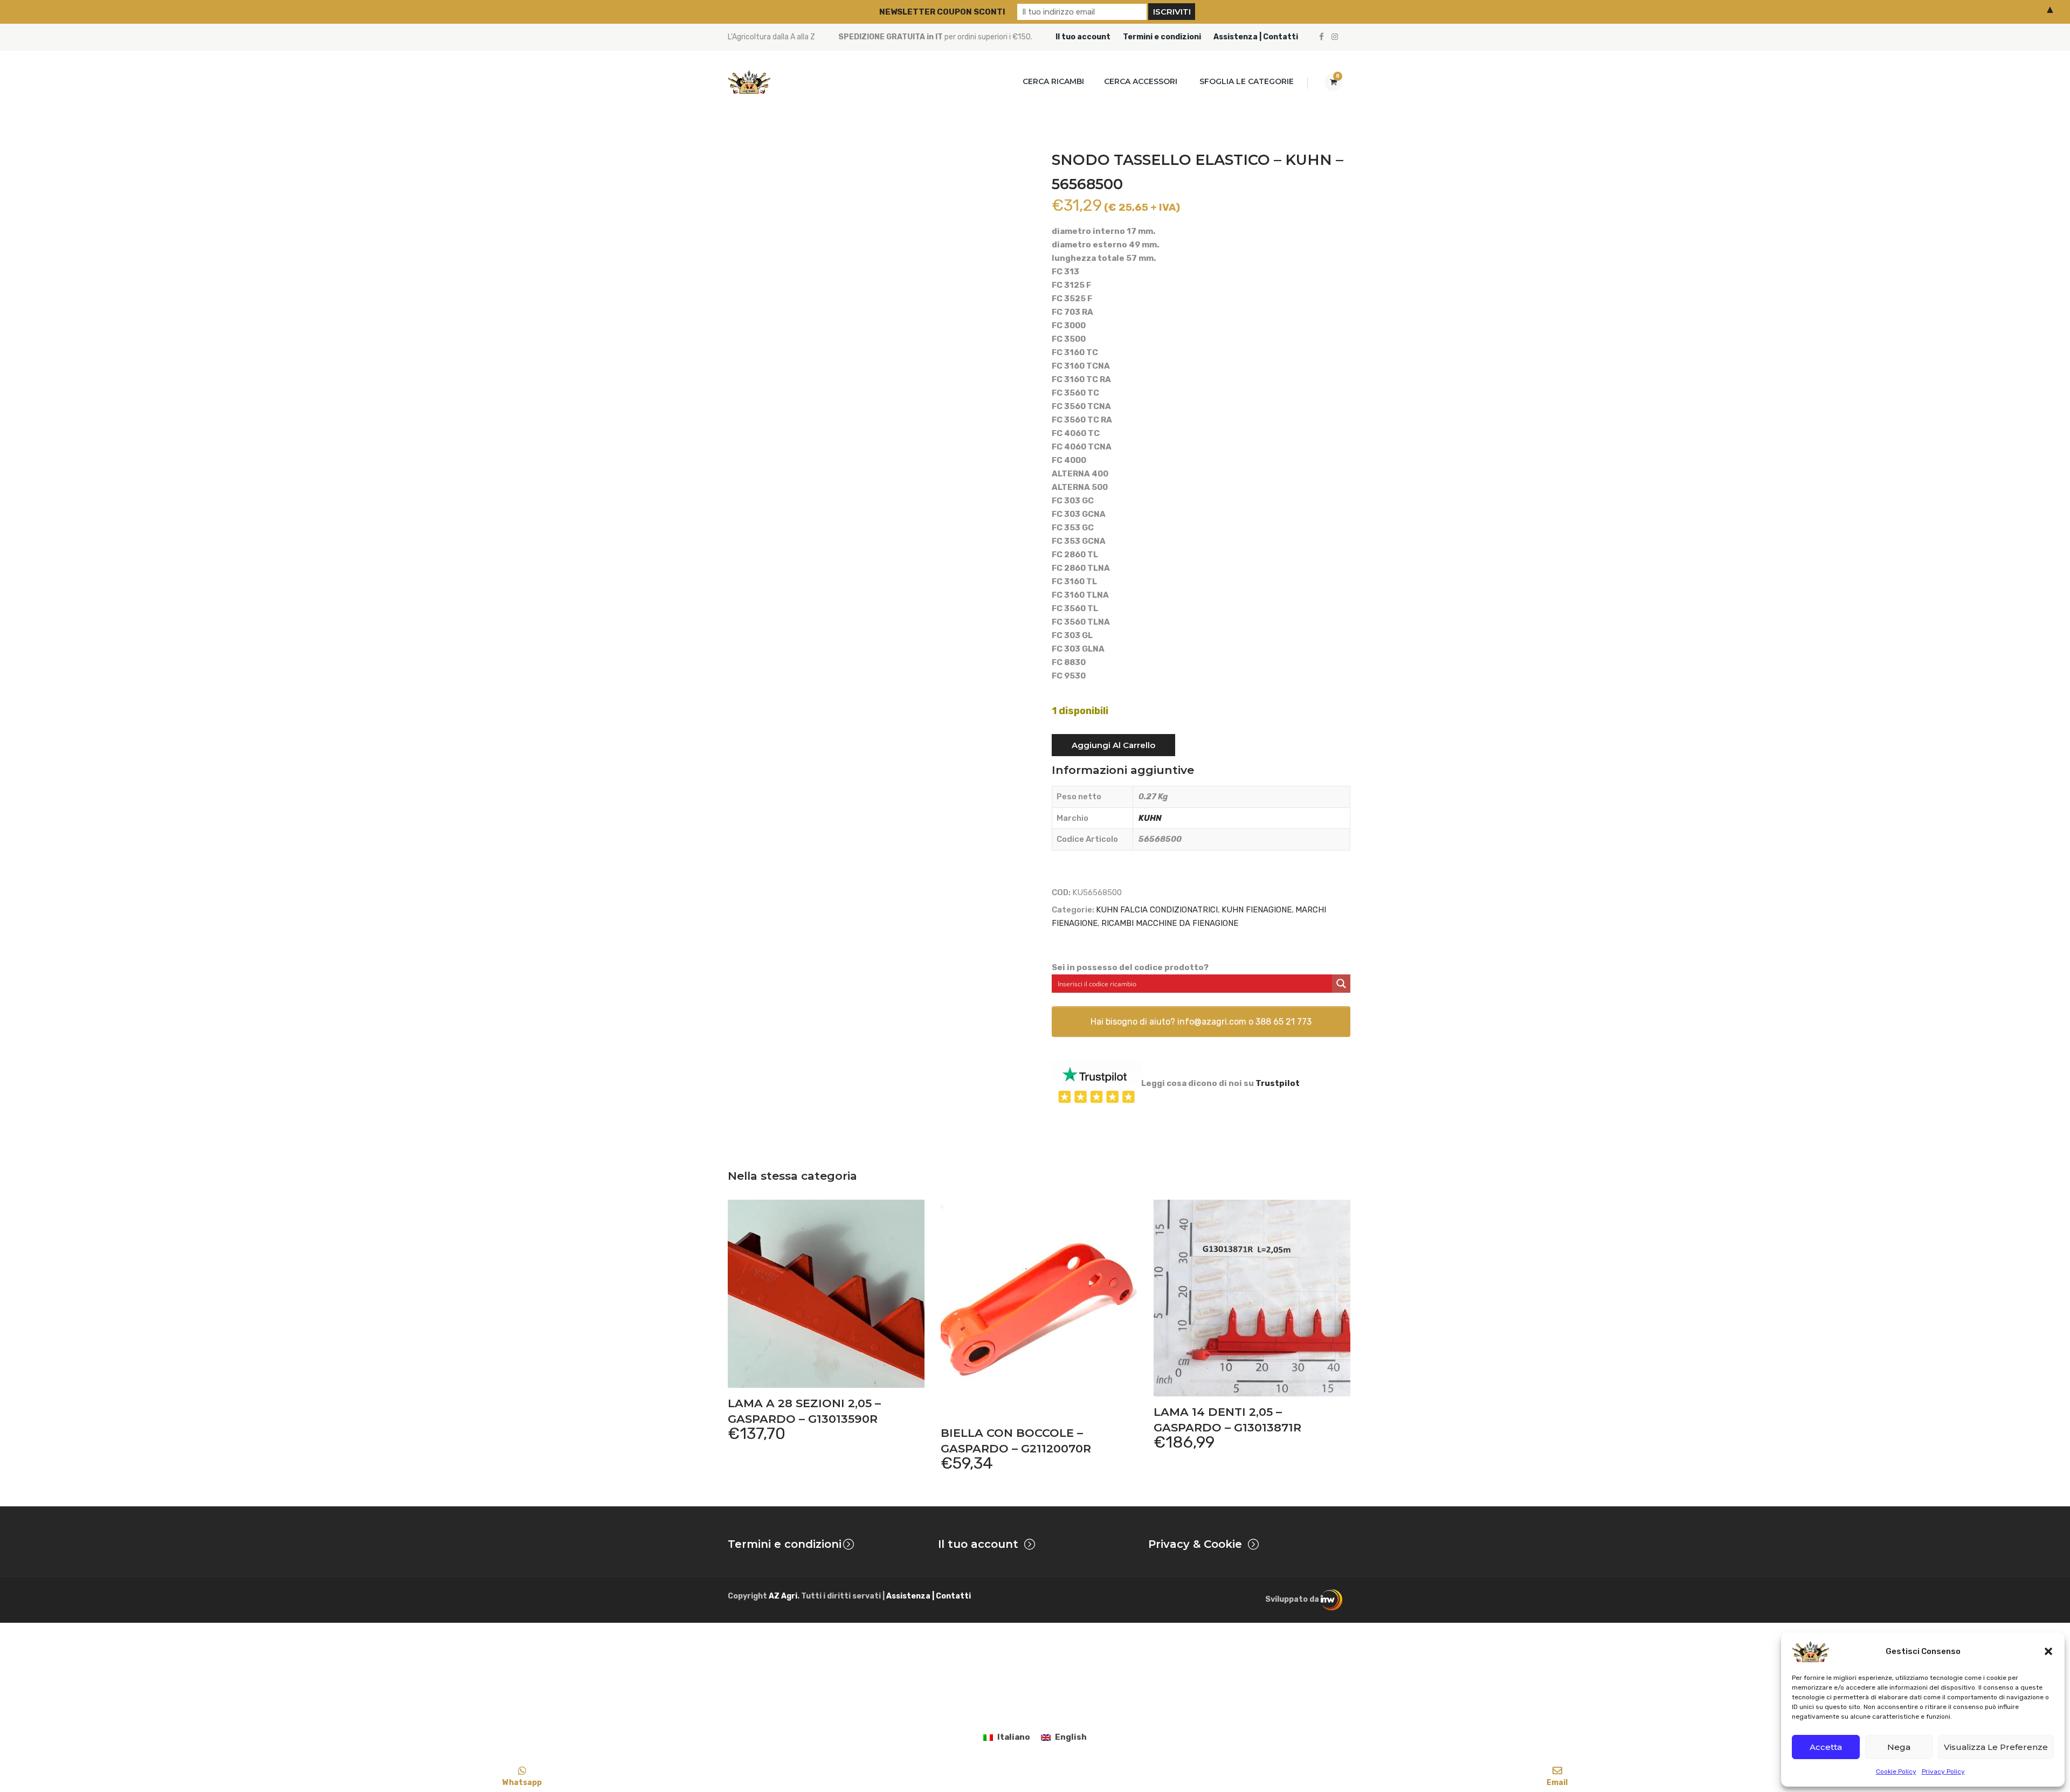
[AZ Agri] (749, 82)
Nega (1899, 1747)
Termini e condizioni (1162, 37)
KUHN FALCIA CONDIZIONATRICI (1157, 910)
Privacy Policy (1943, 1772)
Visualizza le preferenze (1996, 1747)
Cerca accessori (1141, 81)
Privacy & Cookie (1195, 1544)
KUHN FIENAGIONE (1257, 910)
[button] (2048, 1651)
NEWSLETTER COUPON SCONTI (942, 12)
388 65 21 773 (1284, 1022)
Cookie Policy (1896, 1772)
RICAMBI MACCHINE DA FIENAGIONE (1170, 923)
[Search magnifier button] (1341, 984)
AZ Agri (783, 1596)
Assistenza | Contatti (1256, 37)
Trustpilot (1278, 1083)
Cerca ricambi (1053, 81)
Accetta (1826, 1747)
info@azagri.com (1212, 1022)
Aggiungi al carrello (1113, 745)
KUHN (1150, 818)
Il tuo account (1083, 37)
